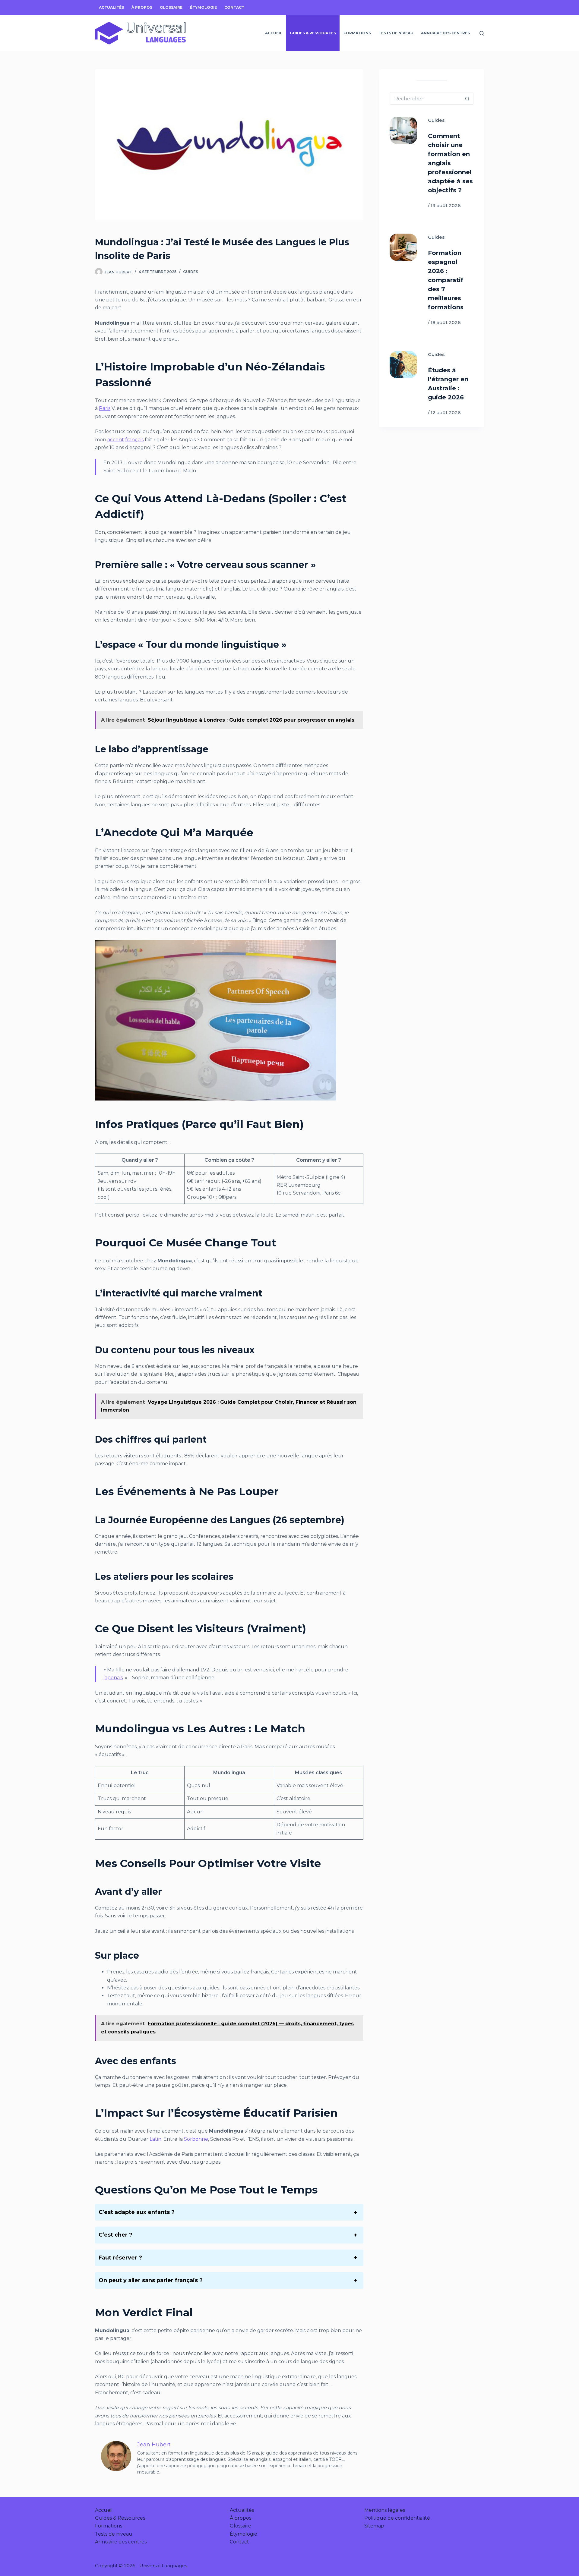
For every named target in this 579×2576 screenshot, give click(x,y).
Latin (155, 2139)
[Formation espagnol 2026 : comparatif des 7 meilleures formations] (403, 247)
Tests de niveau (396, 33)
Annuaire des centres (445, 33)
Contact (234, 7)
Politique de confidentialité (397, 2518)
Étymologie (203, 7)
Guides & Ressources (313, 33)
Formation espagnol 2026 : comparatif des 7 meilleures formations (446, 280)
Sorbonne (196, 2139)
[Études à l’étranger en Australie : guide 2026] (403, 365)
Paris (105, 408)
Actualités (111, 7)
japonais (113, 1678)
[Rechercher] (482, 33)
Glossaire (171, 7)
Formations (357, 33)
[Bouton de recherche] (467, 99)
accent (116, 440)
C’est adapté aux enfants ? (137, 2212)
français (134, 440)
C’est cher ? (115, 2235)
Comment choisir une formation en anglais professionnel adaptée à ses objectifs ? (450, 163)
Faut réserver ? (120, 2258)
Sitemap (374, 2526)
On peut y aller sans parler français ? (151, 2280)
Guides (191, 272)
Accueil (274, 33)
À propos (142, 7)
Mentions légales (385, 2510)
